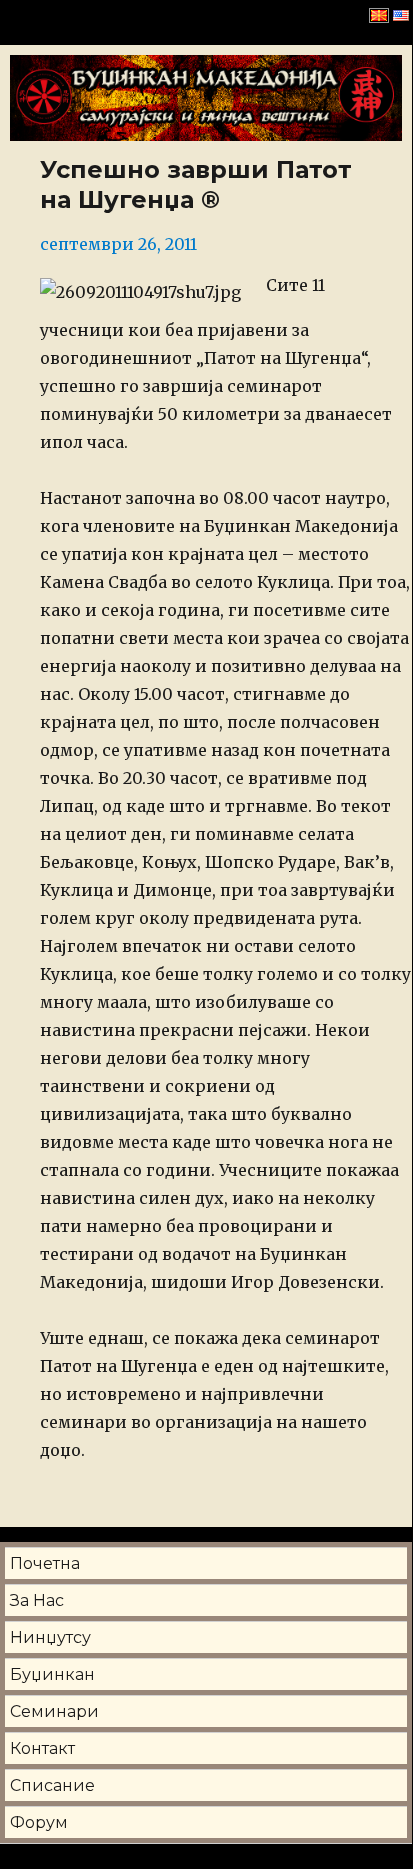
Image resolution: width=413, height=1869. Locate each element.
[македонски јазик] (379, 15)
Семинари (54, 1711)
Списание (52, 1785)
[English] (401, 15)
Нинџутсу (50, 1637)
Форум (39, 1822)
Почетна (45, 1563)
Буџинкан (52, 1674)
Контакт (42, 1748)
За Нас (37, 1600)
